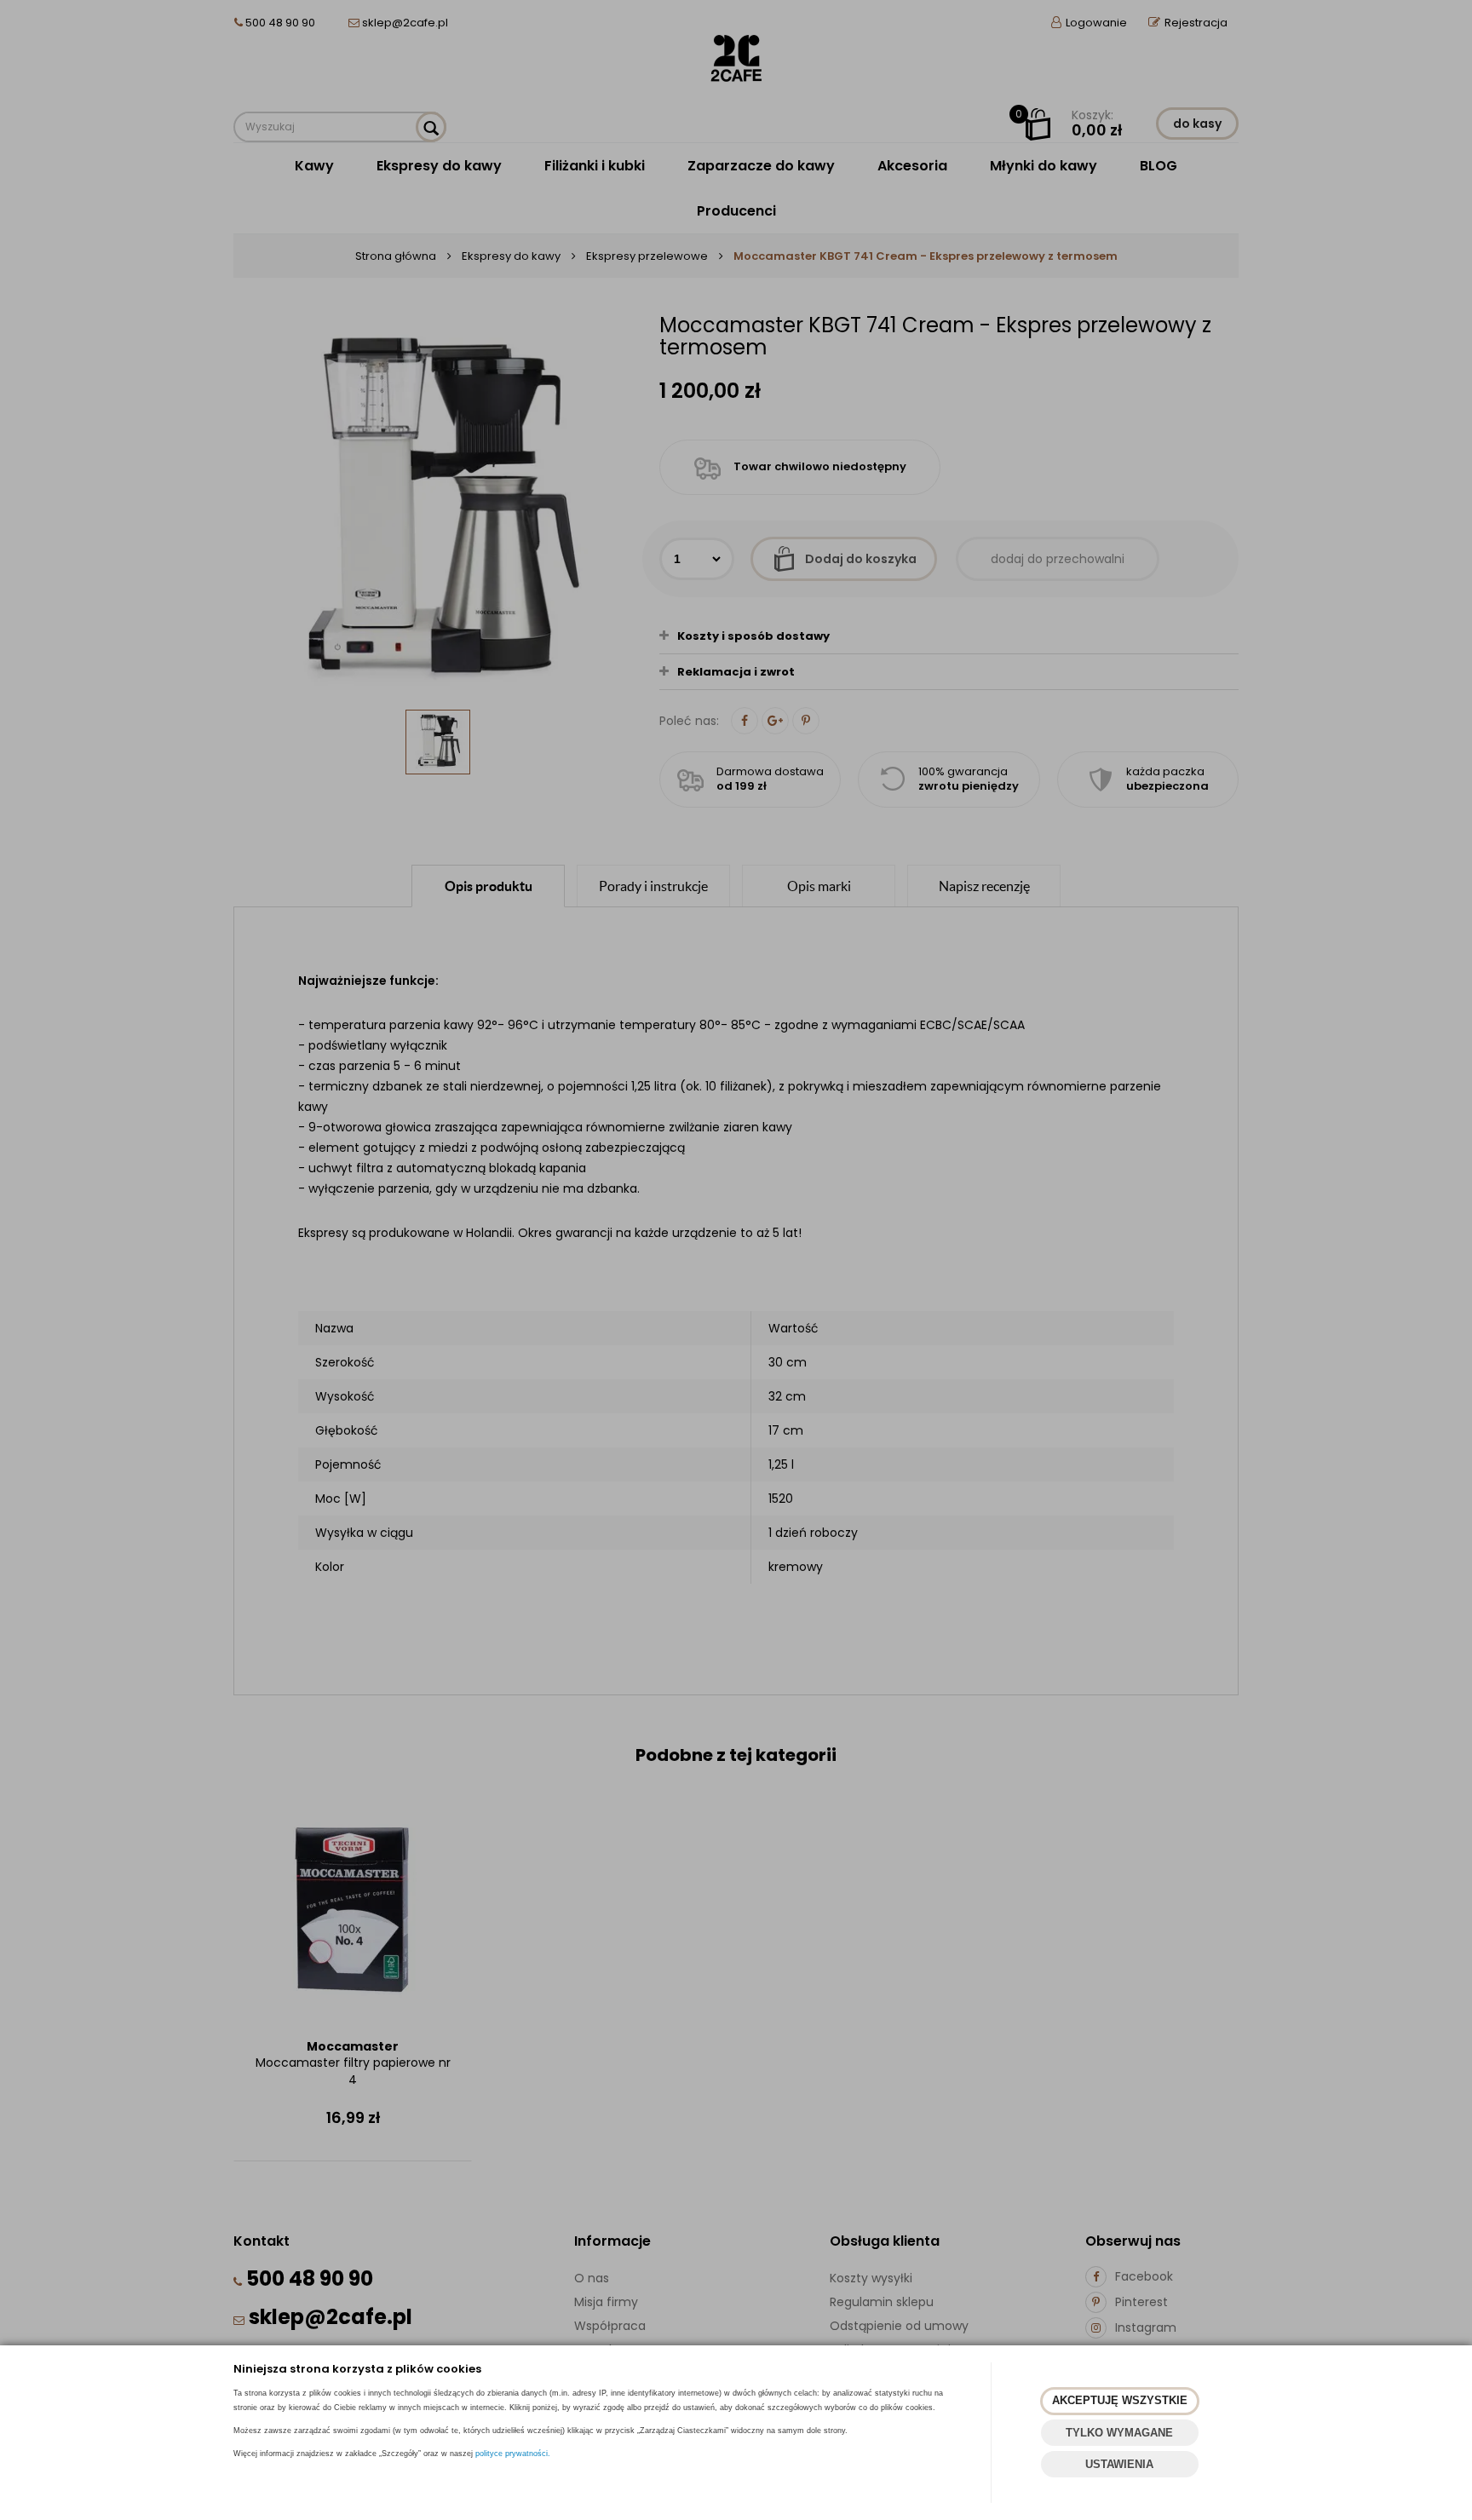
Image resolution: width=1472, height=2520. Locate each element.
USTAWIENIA (1119, 2464)
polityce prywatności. (513, 2454)
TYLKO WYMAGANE (1119, 2433)
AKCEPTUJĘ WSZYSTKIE (1120, 2400)
